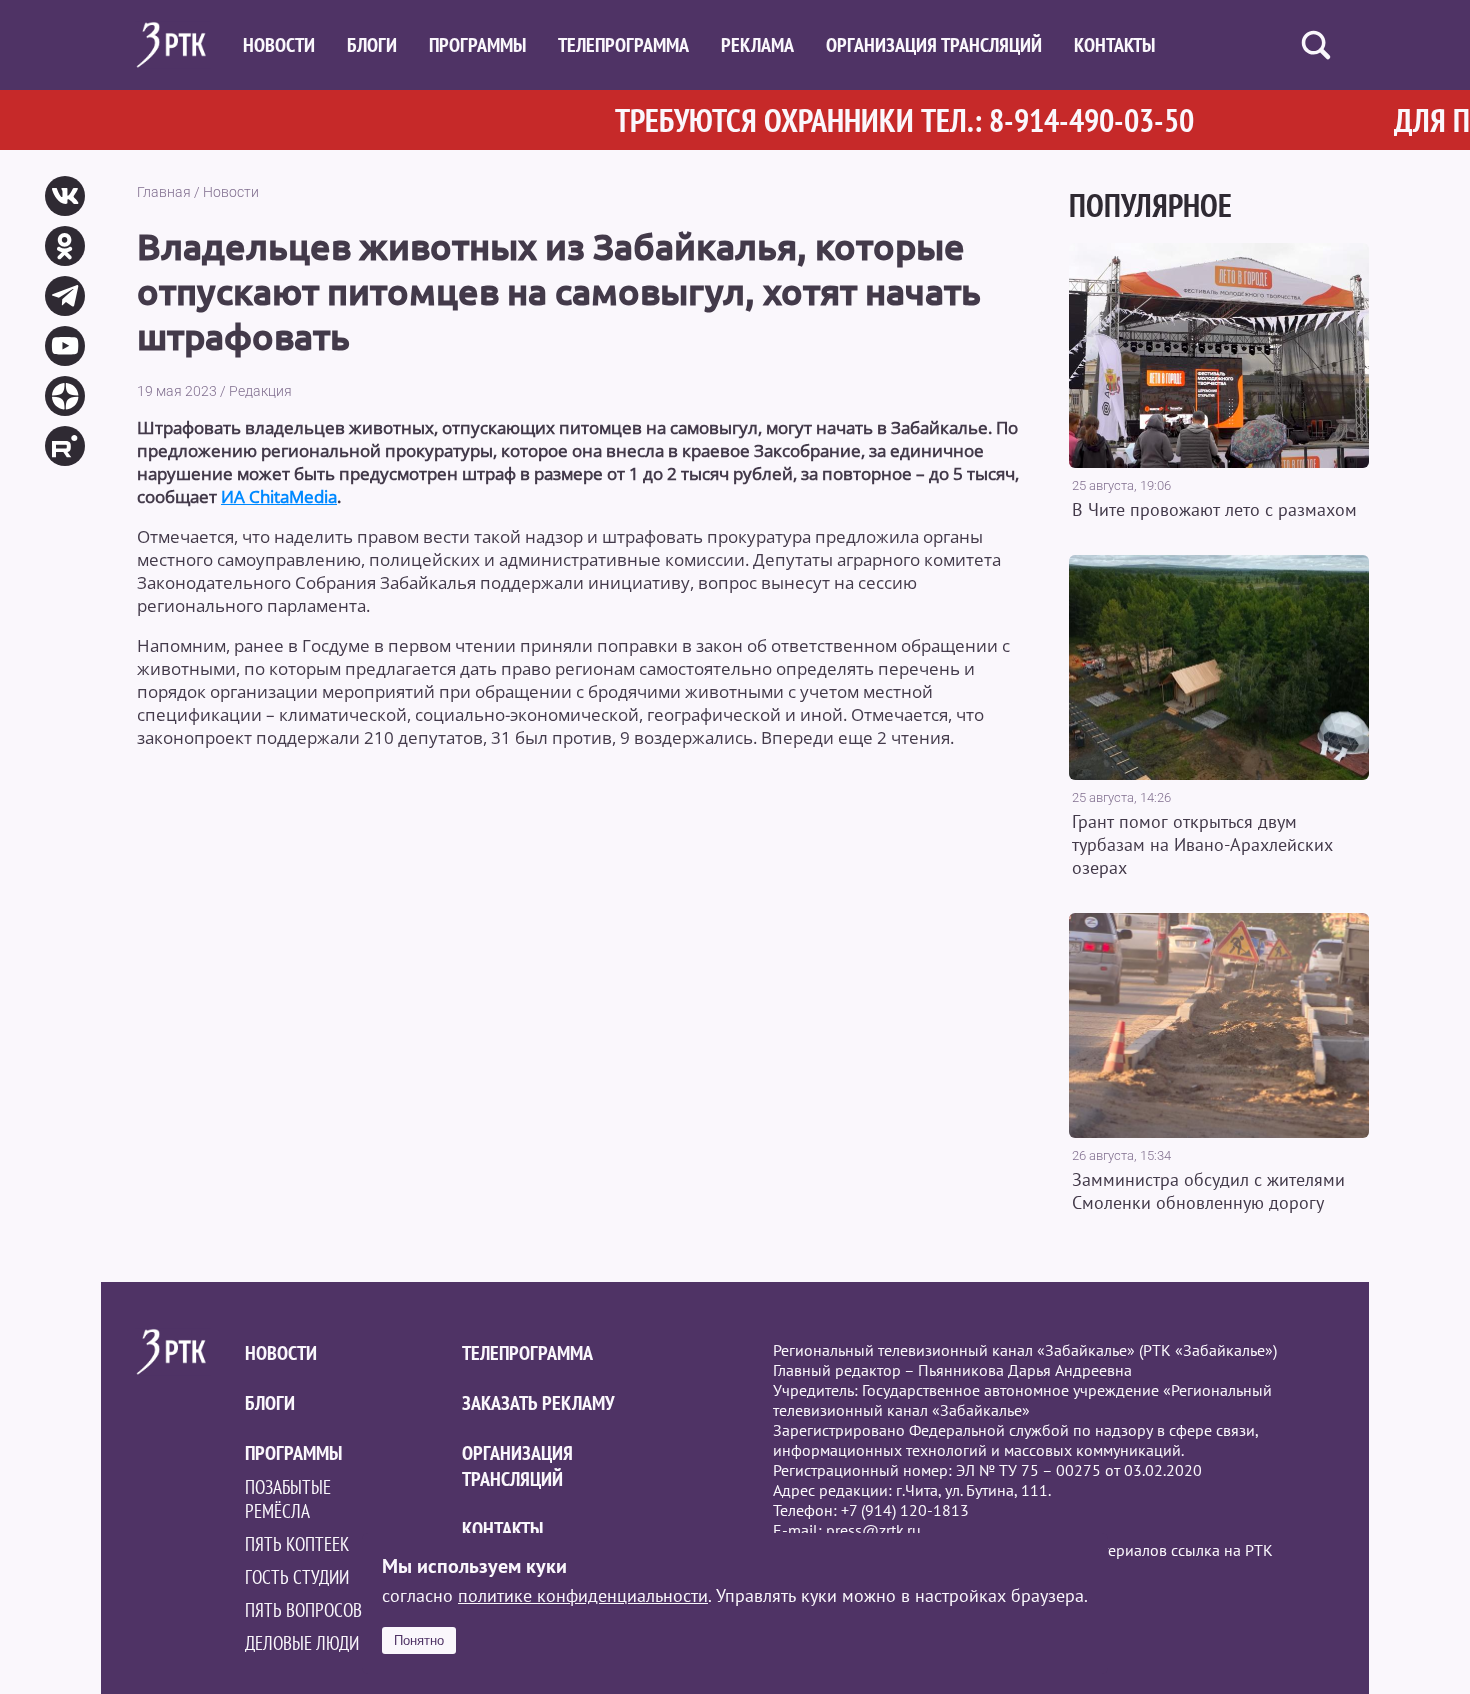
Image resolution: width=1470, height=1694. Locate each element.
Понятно (419, 1640)
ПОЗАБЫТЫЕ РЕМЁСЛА (288, 1499)
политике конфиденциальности (583, 1595)
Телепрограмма (623, 45)
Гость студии (297, 1577)
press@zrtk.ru (873, 1530)
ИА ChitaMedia (279, 496)
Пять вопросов (303, 1610)
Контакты (1114, 45)
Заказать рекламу (538, 1403)
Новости (279, 45)
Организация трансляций (934, 45)
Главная (164, 192)
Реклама (757, 45)
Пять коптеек (297, 1544)
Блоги (372, 45)
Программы (477, 45)
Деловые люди (302, 1643)
